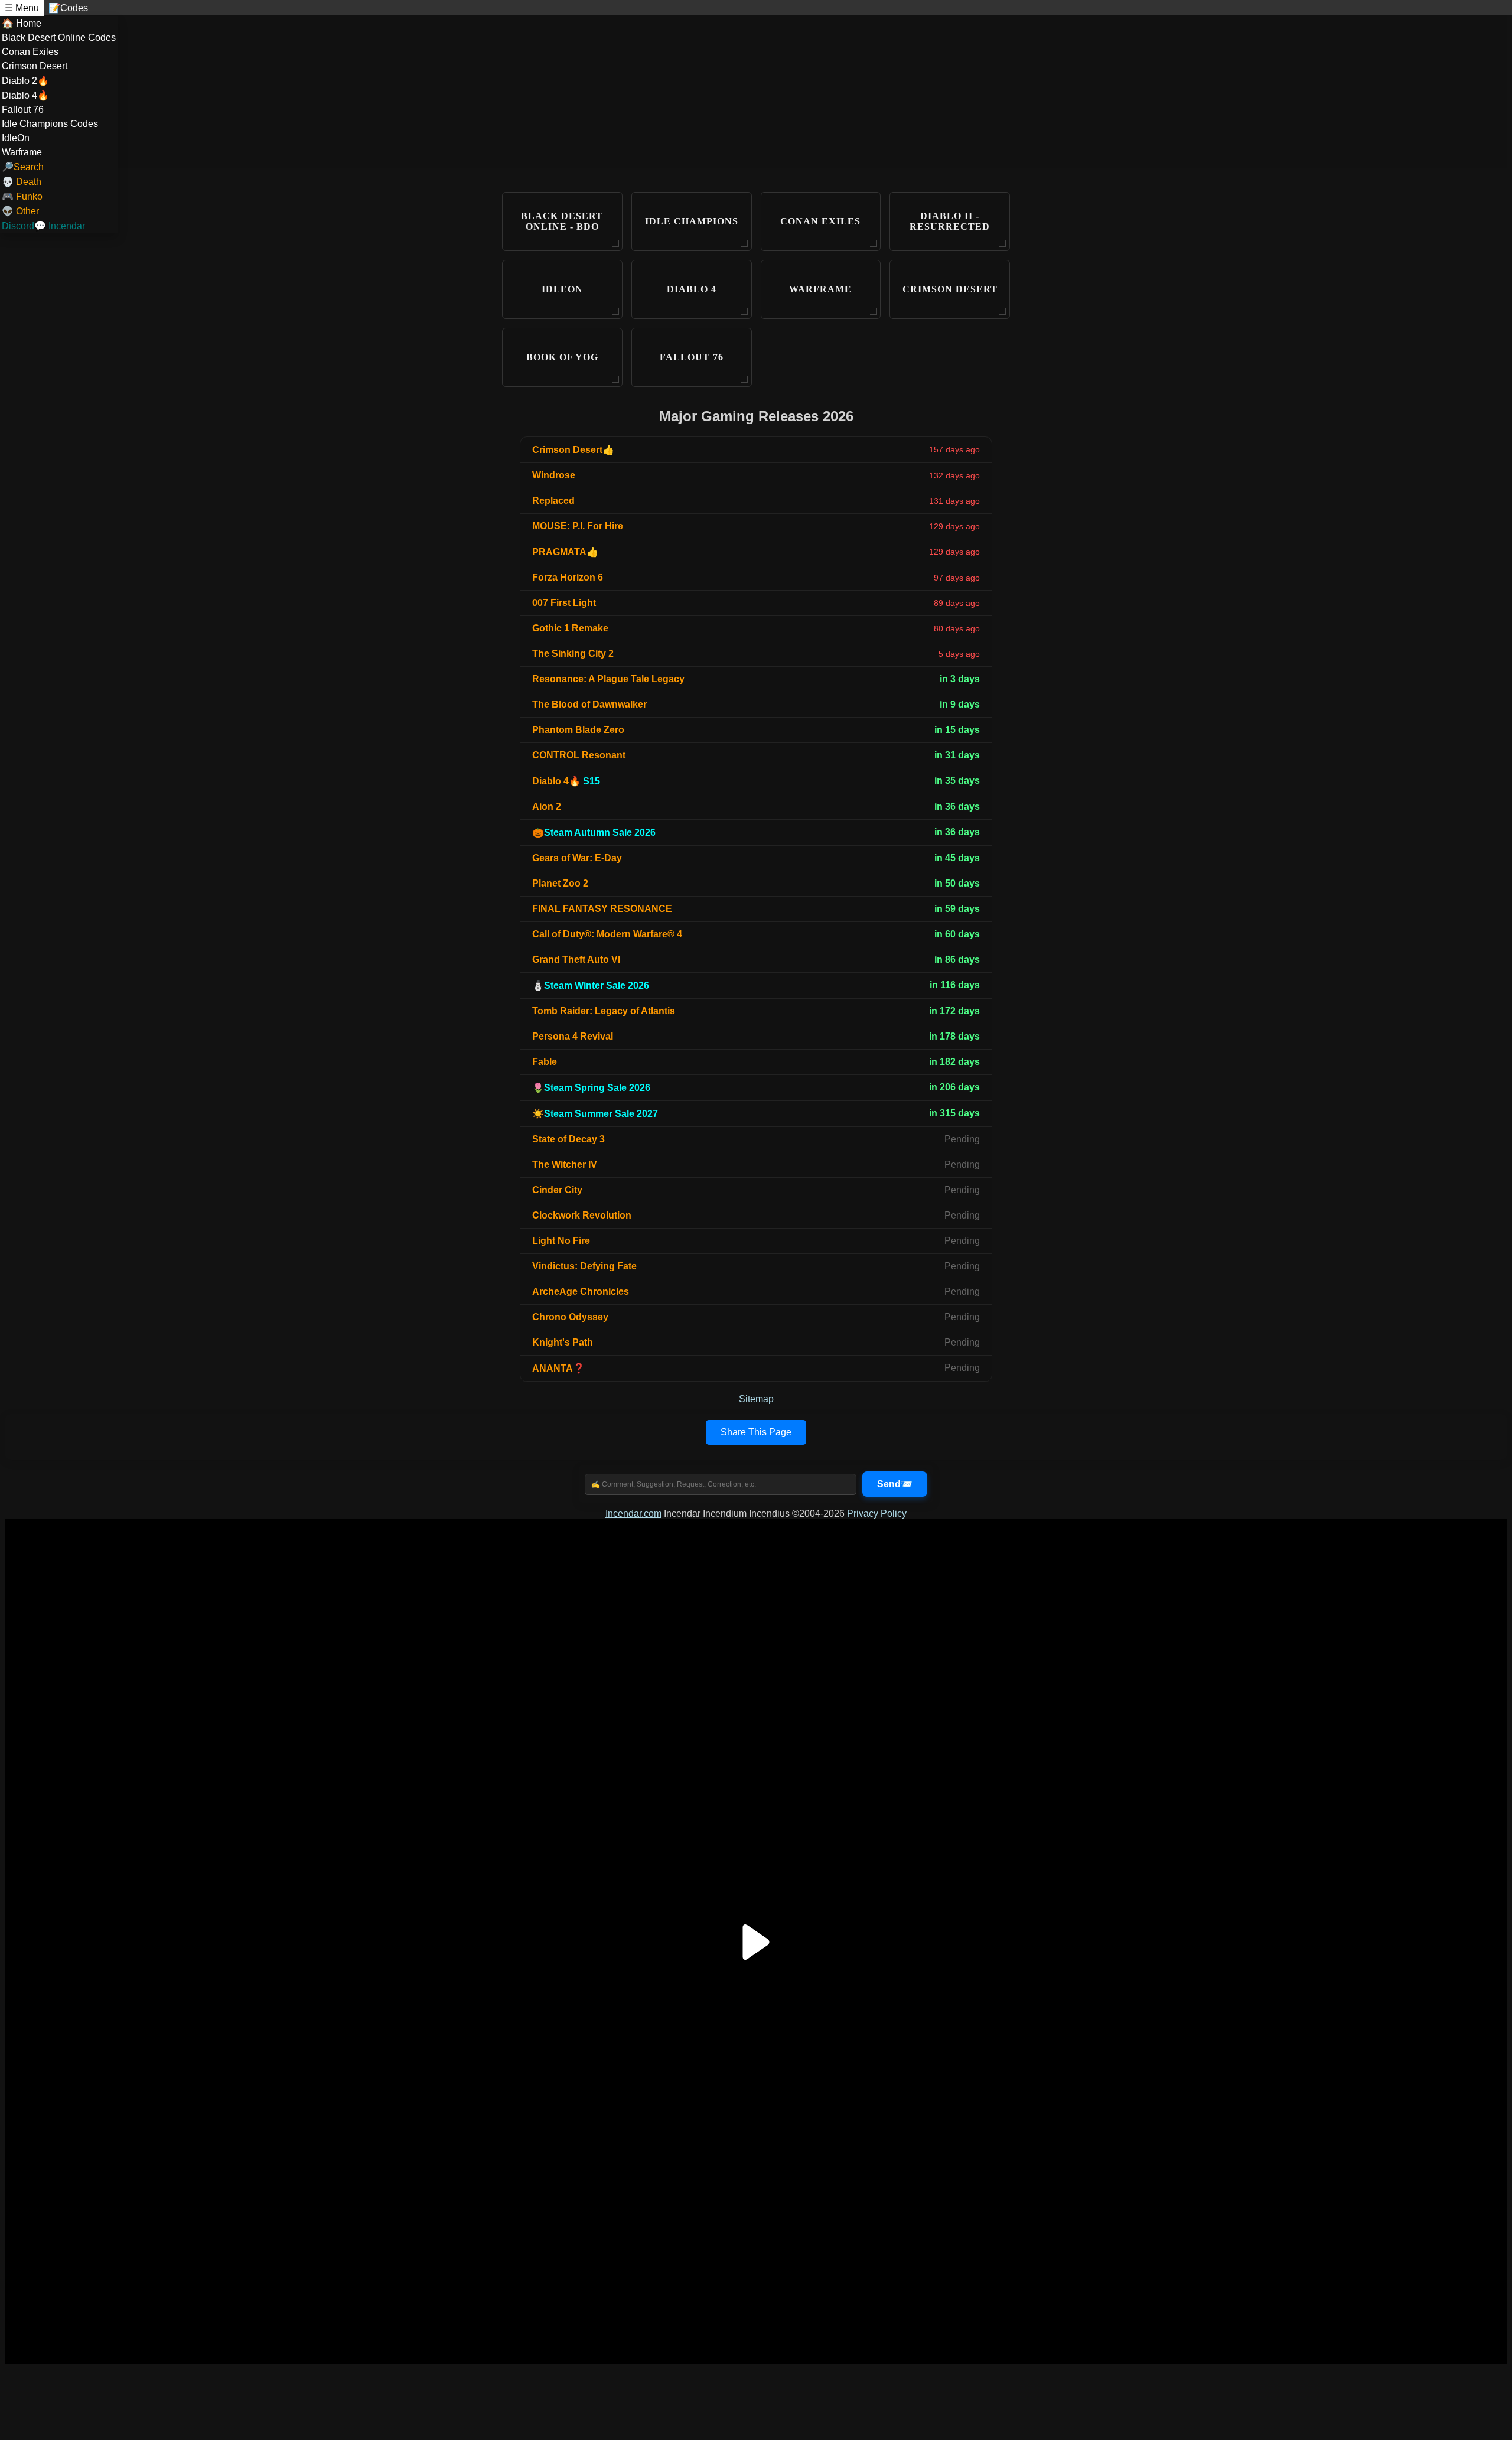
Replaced (553, 501)
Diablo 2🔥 (25, 81)
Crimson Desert (35, 66)
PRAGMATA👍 (565, 552)
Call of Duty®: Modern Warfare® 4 (607, 934)
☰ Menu (22, 8)
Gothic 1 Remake (570, 628)
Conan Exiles (30, 52)
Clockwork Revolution (582, 1215)
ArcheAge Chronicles (581, 1291)
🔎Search (23, 167)
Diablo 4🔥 (25, 95)
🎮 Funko (22, 196)
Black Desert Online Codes (59, 38)
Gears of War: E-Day (577, 858)
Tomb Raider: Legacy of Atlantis (604, 1011)
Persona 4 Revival (573, 1036)
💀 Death (22, 182)
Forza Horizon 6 (568, 577)
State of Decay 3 (568, 1139)
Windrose (554, 475)
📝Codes (68, 8)
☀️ (595, 1114)
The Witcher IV (565, 1164)
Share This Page (756, 1432)
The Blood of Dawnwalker (589, 704)
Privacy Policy (877, 1514)
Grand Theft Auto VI (576, 960)
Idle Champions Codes (50, 124)
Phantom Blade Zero (578, 730)
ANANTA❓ (558, 1368)
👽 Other (20, 211)
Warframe (22, 152)
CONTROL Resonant (579, 755)
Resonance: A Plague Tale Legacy (608, 679)
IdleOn (16, 138)
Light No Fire (561, 1241)
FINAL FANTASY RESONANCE (602, 909)
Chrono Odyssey (570, 1317)
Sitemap (756, 1399)
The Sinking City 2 (573, 654)
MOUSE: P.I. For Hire (578, 526)
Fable (545, 1062)
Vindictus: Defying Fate (584, 1266)
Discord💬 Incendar (43, 226)
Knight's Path (563, 1342)
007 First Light (564, 603)
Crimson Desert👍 (573, 450)
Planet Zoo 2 (560, 883)
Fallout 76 (23, 110)
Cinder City (557, 1190)
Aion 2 (547, 807)
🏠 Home (22, 23)
